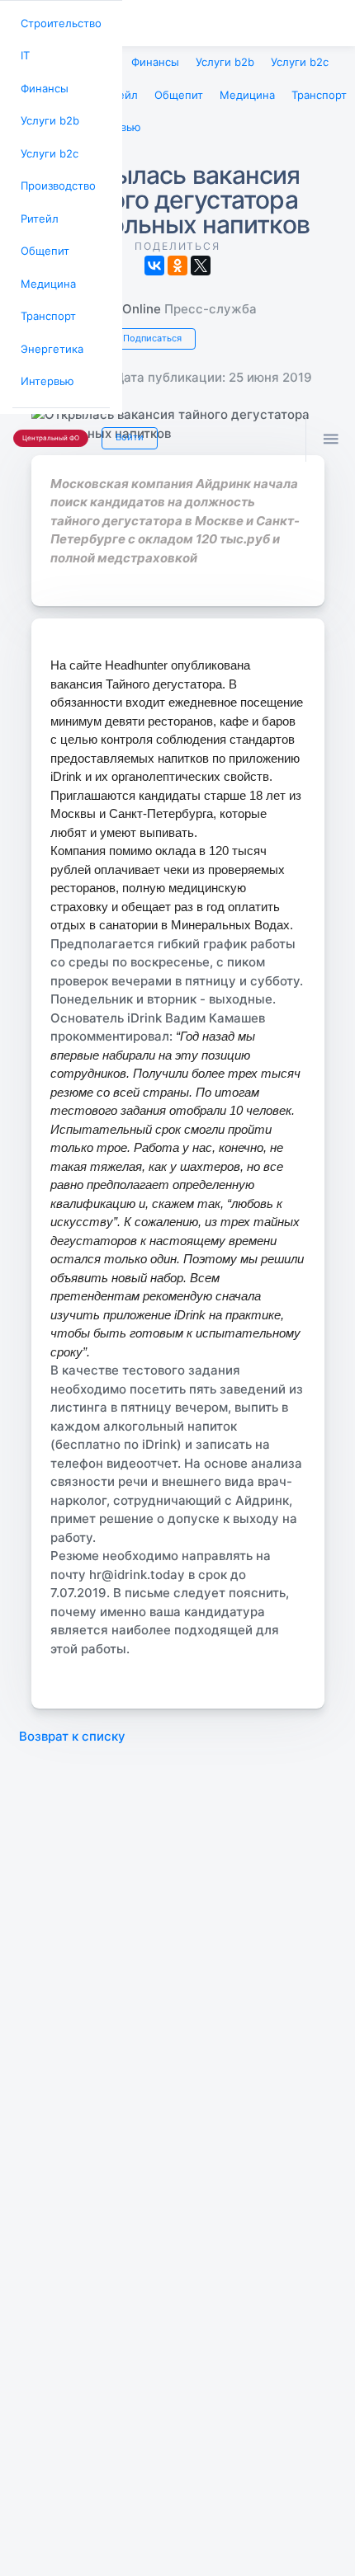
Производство (55, 174)
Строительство (58, 22)
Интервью (45, 357)
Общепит (42, 235)
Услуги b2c (47, 144)
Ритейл (37, 205)
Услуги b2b (47, 113)
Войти (121, 411)
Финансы (42, 83)
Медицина (45, 266)
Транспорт (46, 296)
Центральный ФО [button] (47, 413)
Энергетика (49, 327)
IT (24, 52)
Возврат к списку (72, 1728)
